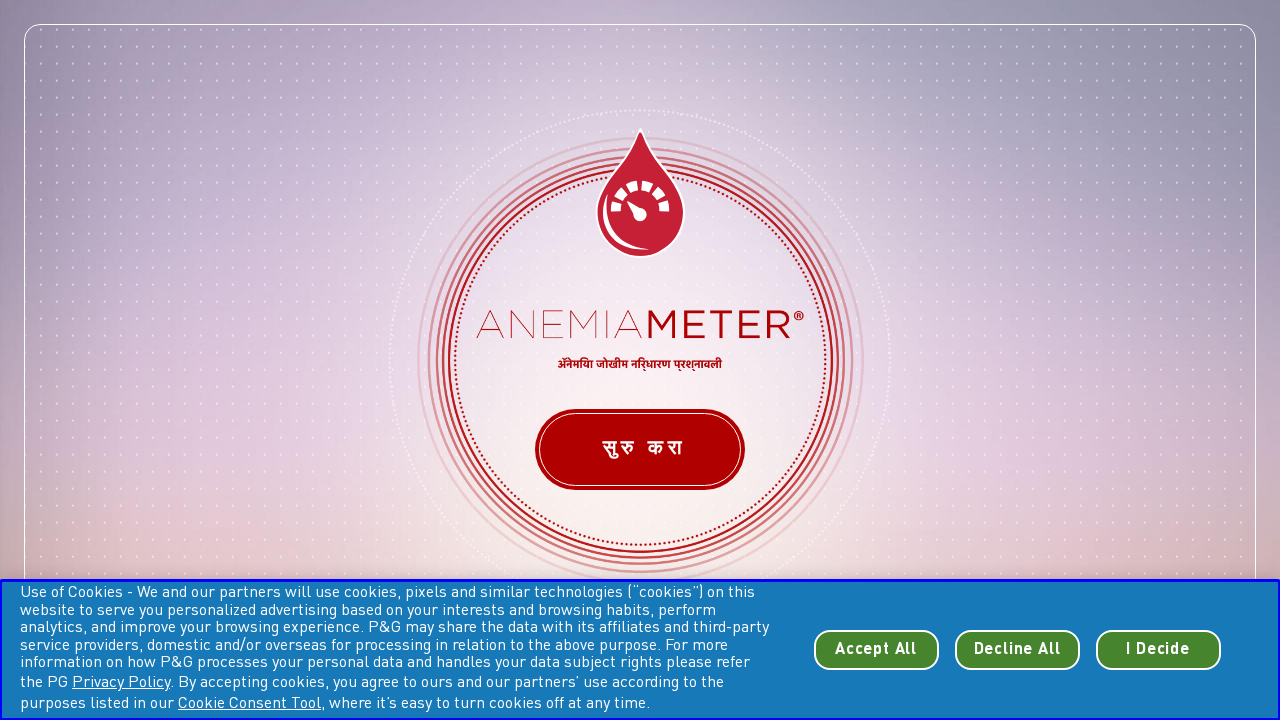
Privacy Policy (121, 683)
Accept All (876, 650)
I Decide (1157, 650)
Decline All (1017, 650)
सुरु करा (640, 449)
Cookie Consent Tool (249, 704)
